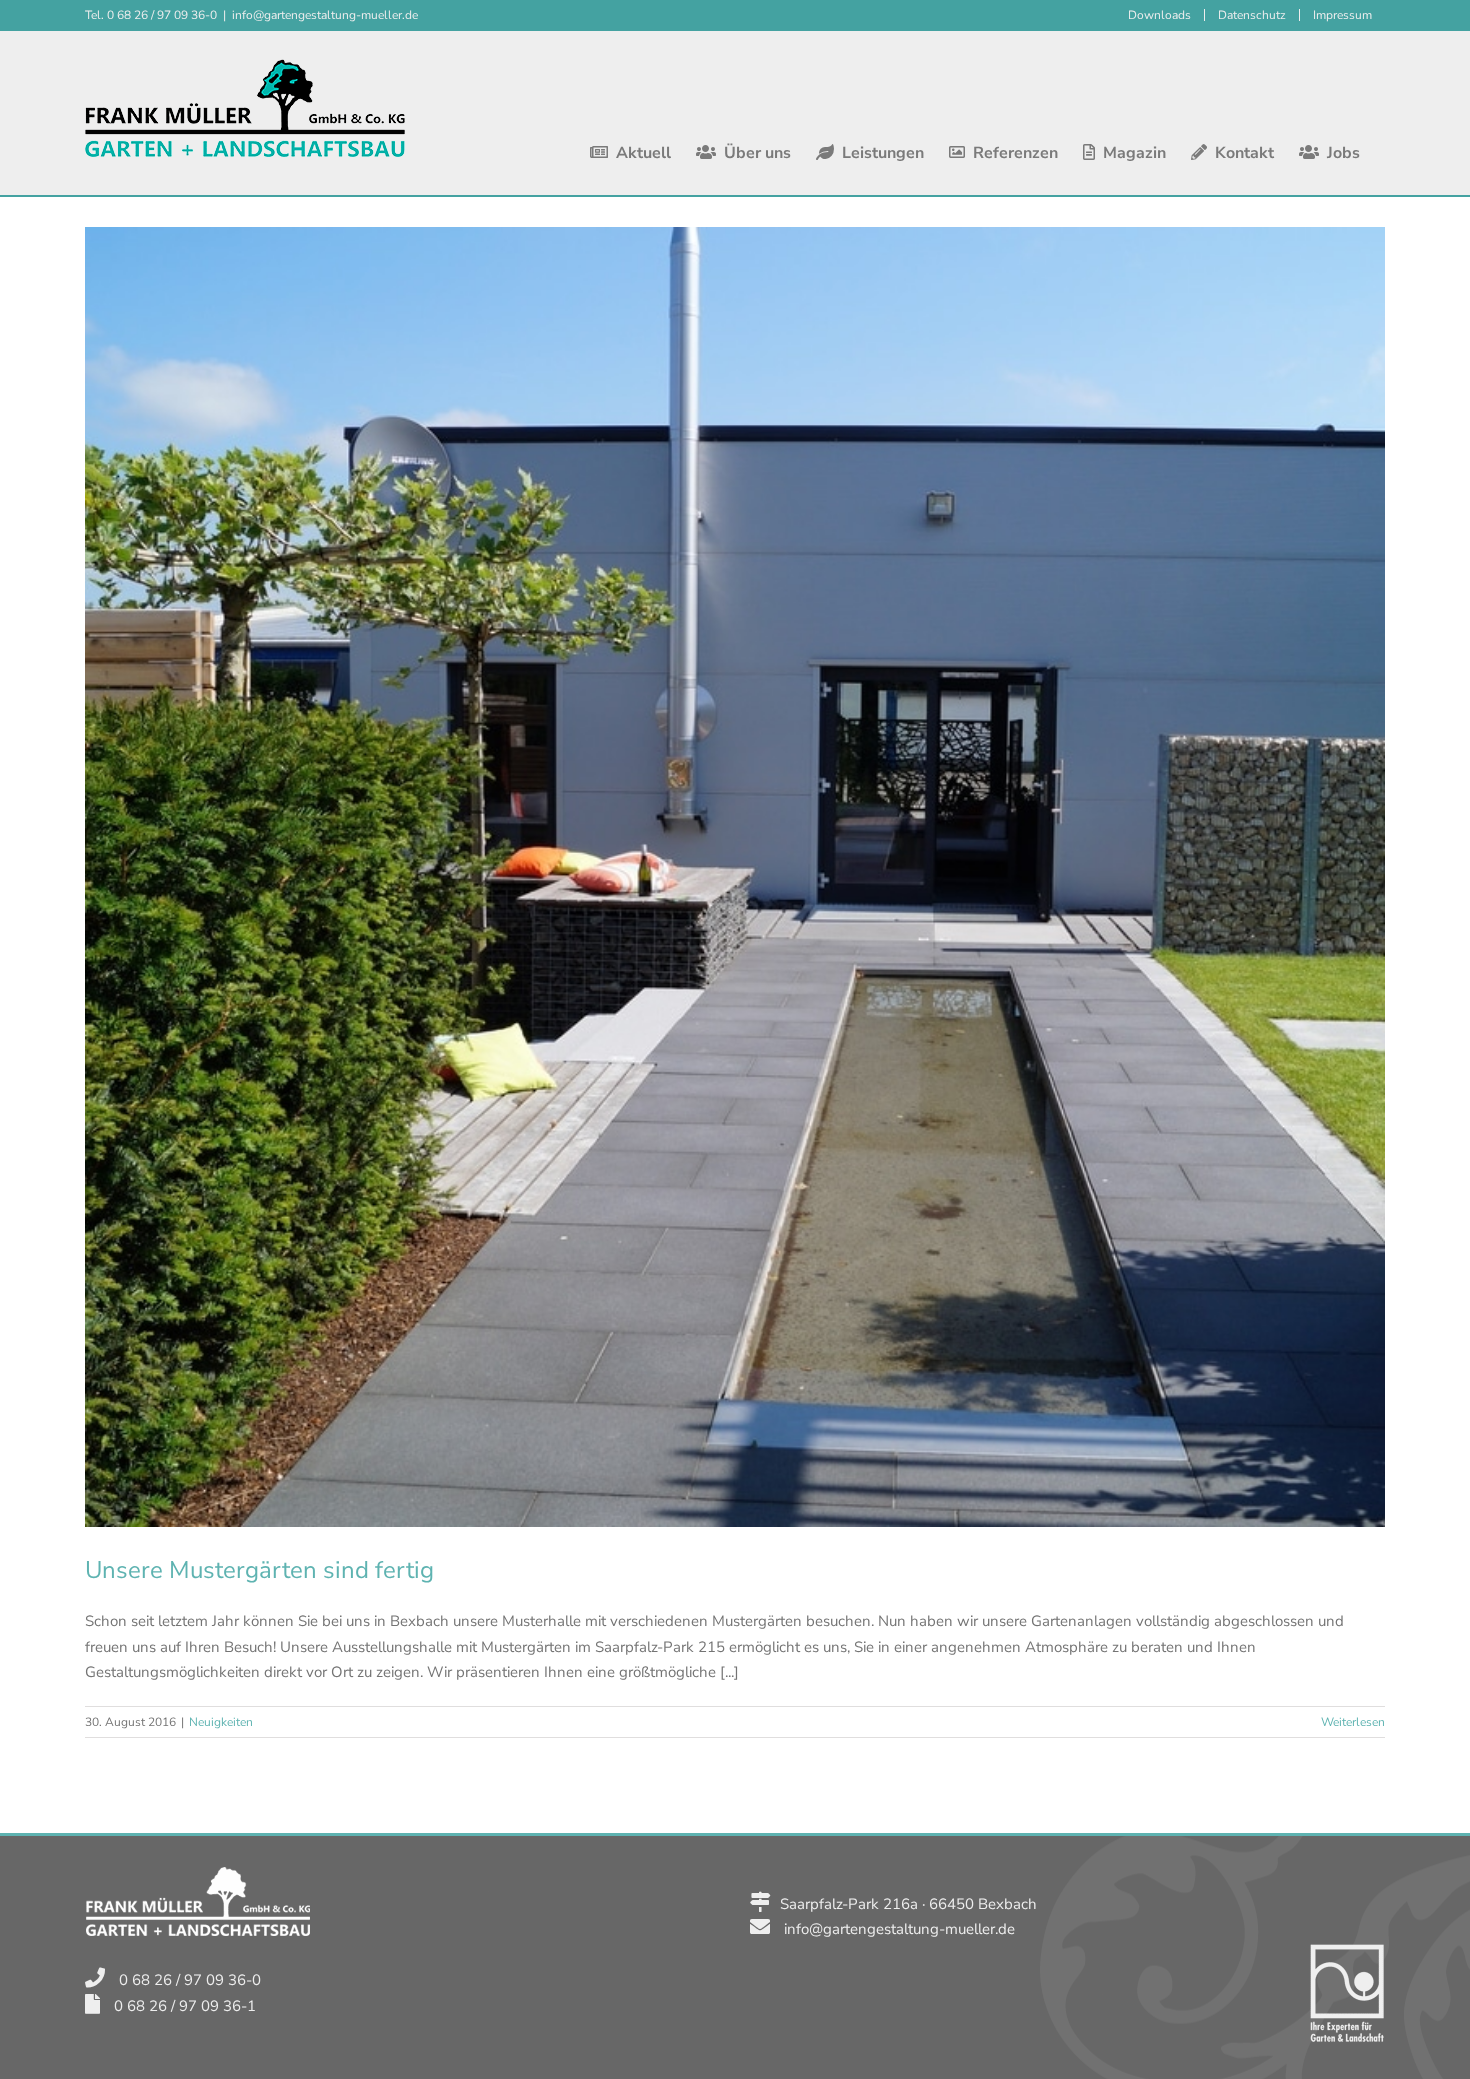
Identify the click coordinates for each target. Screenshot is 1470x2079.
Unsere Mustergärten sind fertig (259, 1570)
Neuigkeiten (221, 1722)
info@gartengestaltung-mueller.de (325, 15)
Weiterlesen (1353, 1722)
